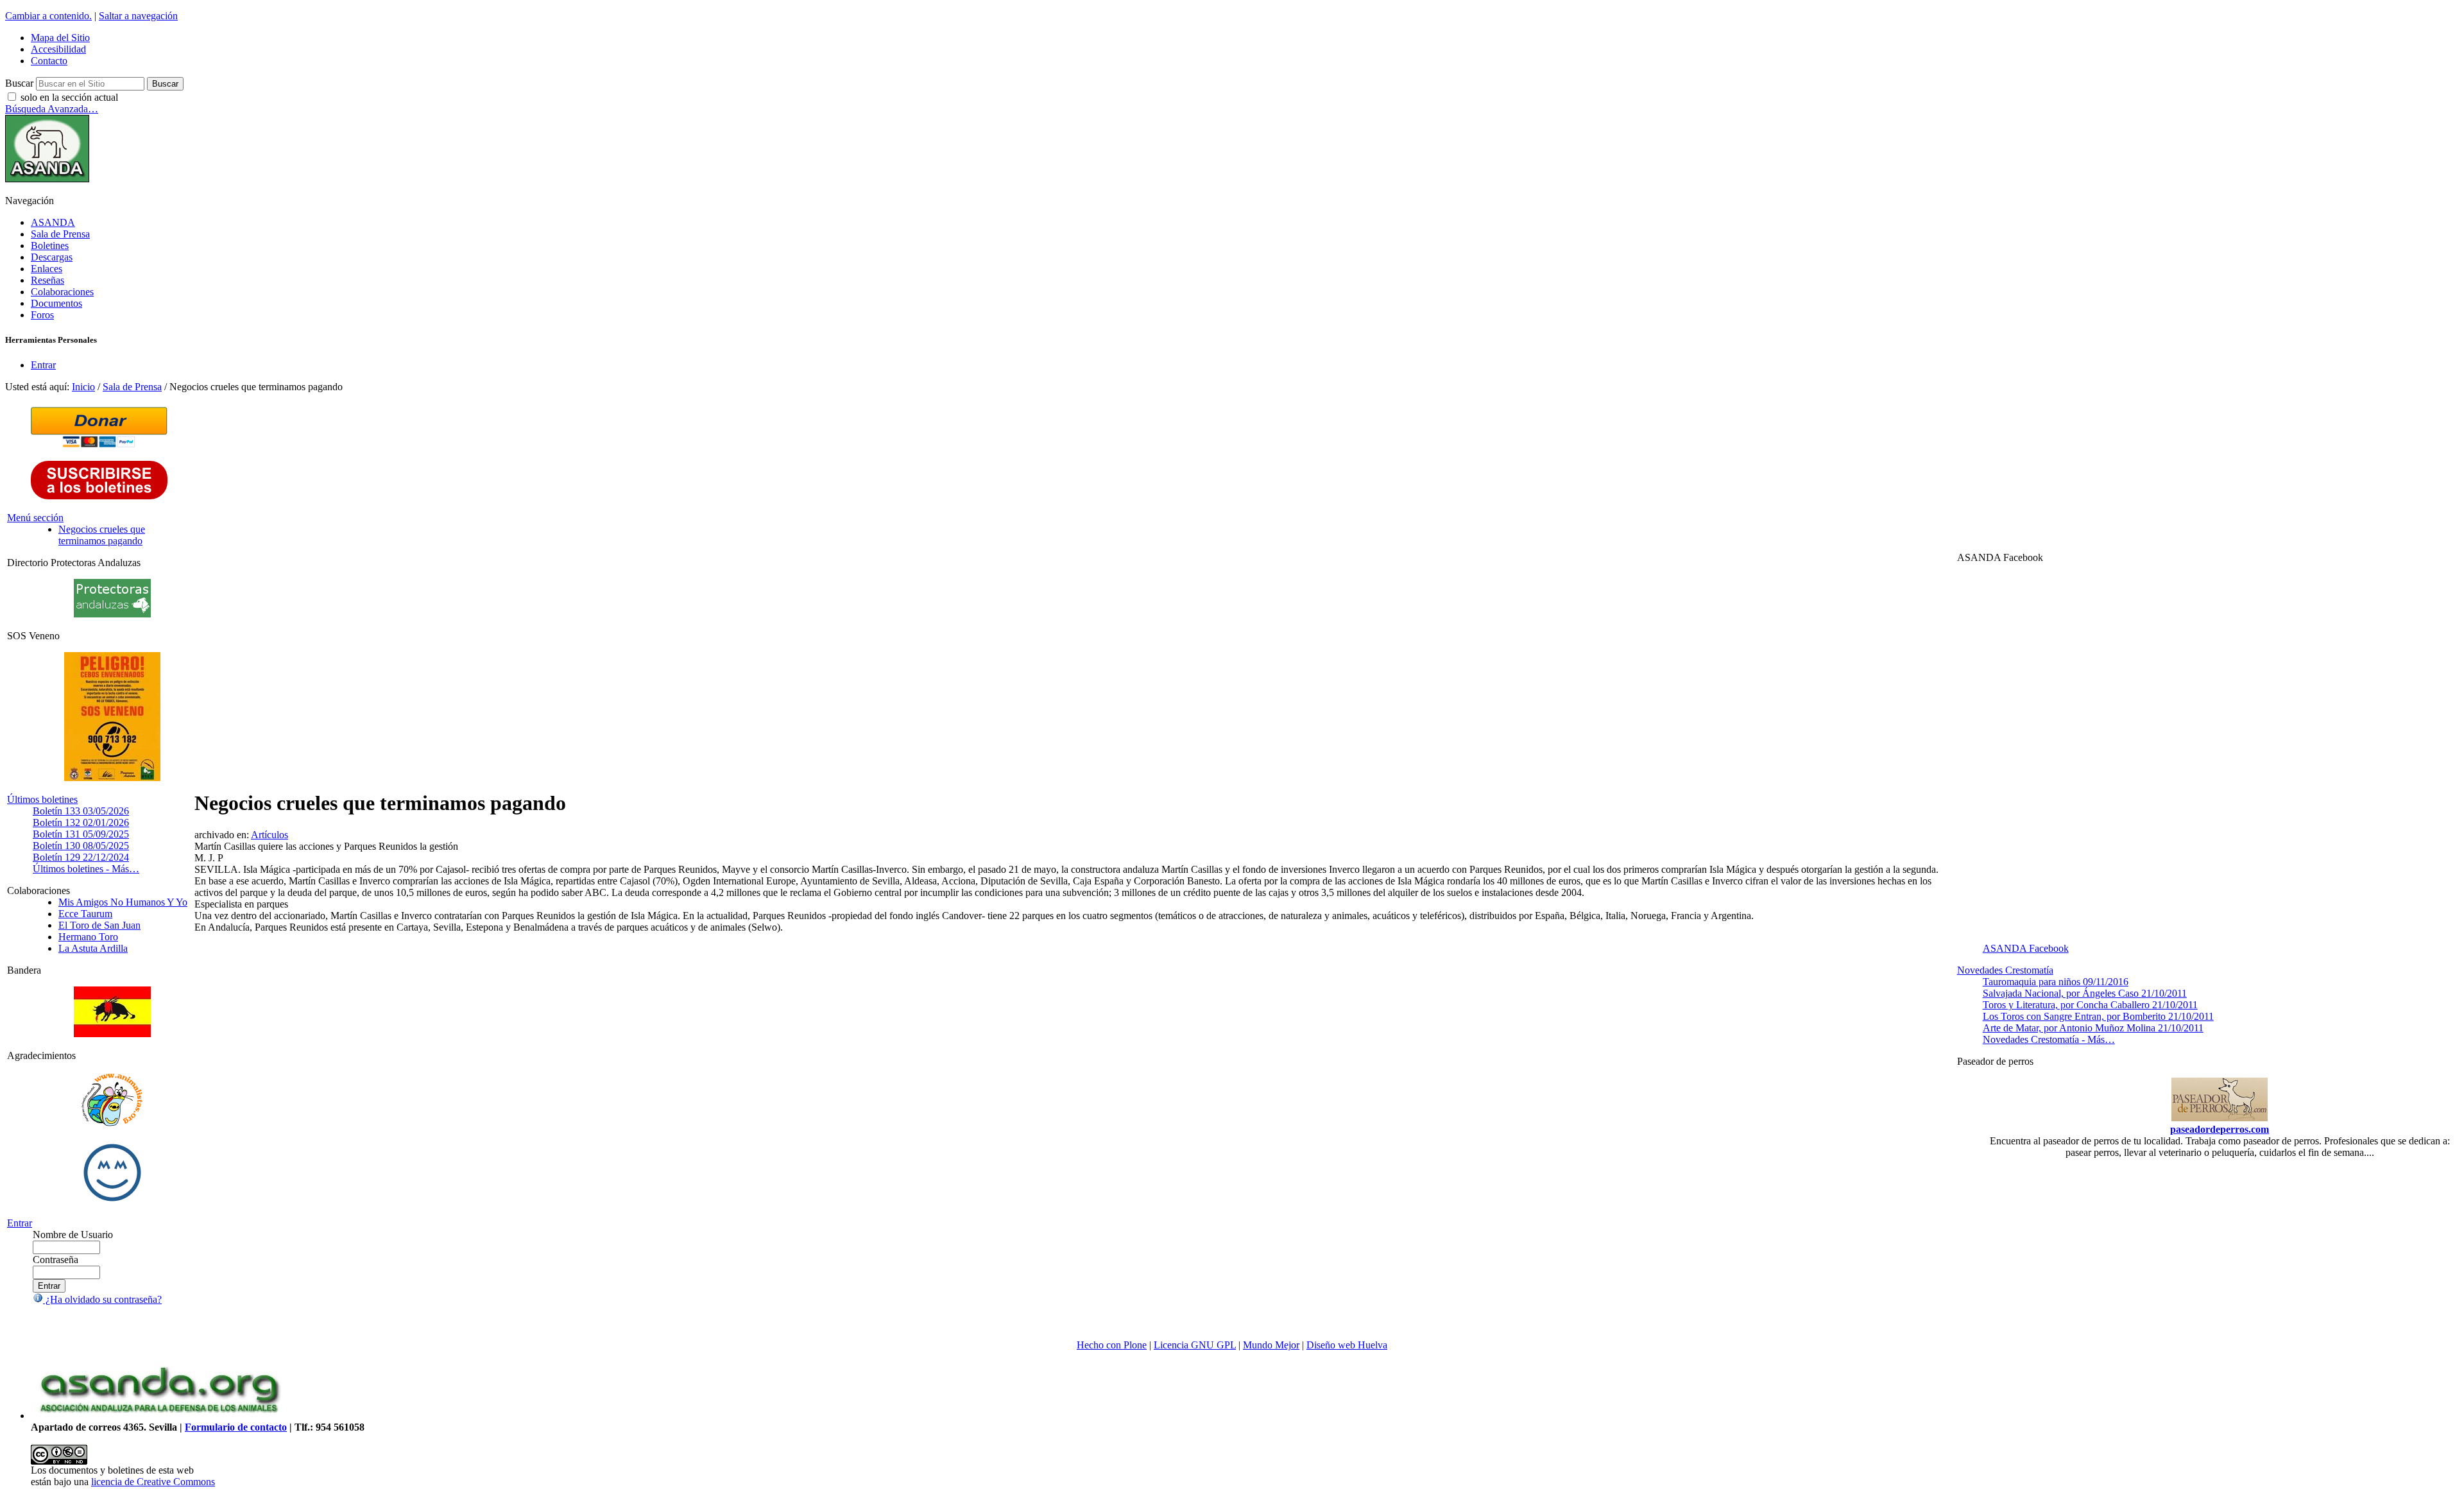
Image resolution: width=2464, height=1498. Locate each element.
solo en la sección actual (69, 97)
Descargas (52, 257)
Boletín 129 (81, 857)
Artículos (269, 835)
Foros (42, 315)
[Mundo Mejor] (112, 1201)
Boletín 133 (81, 811)
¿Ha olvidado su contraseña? (102, 1299)
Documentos (56, 303)
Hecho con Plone (1112, 1345)
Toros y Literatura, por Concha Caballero (2090, 1005)
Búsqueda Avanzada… (52, 109)
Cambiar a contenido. (48, 16)
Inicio (83, 387)
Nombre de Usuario (73, 1235)
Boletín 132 (81, 822)
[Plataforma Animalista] (112, 1124)
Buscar (19, 83)
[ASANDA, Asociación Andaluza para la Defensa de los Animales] (159, 1416)
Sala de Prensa (60, 234)
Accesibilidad (58, 49)
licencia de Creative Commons (153, 1482)
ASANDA (53, 222)
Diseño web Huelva (1347, 1345)
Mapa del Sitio (60, 38)
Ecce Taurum (85, 914)
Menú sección (35, 518)
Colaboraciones (62, 292)
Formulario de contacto (236, 1427)
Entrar (43, 365)
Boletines (50, 245)
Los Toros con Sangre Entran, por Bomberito (2098, 1016)
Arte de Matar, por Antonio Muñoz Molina (2093, 1028)
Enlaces (47, 269)
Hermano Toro (88, 937)
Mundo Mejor (1271, 1345)
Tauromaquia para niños (2056, 982)
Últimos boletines (42, 799)
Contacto (49, 61)
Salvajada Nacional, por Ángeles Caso (2085, 993)
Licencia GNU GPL (1195, 1345)
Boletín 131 (81, 834)
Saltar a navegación (138, 16)
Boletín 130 (81, 846)
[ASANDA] (47, 179)
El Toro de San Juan (99, 925)
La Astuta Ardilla (93, 948)
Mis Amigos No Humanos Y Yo (123, 902)
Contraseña (56, 1260)
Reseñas (47, 280)
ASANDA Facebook (2026, 948)
